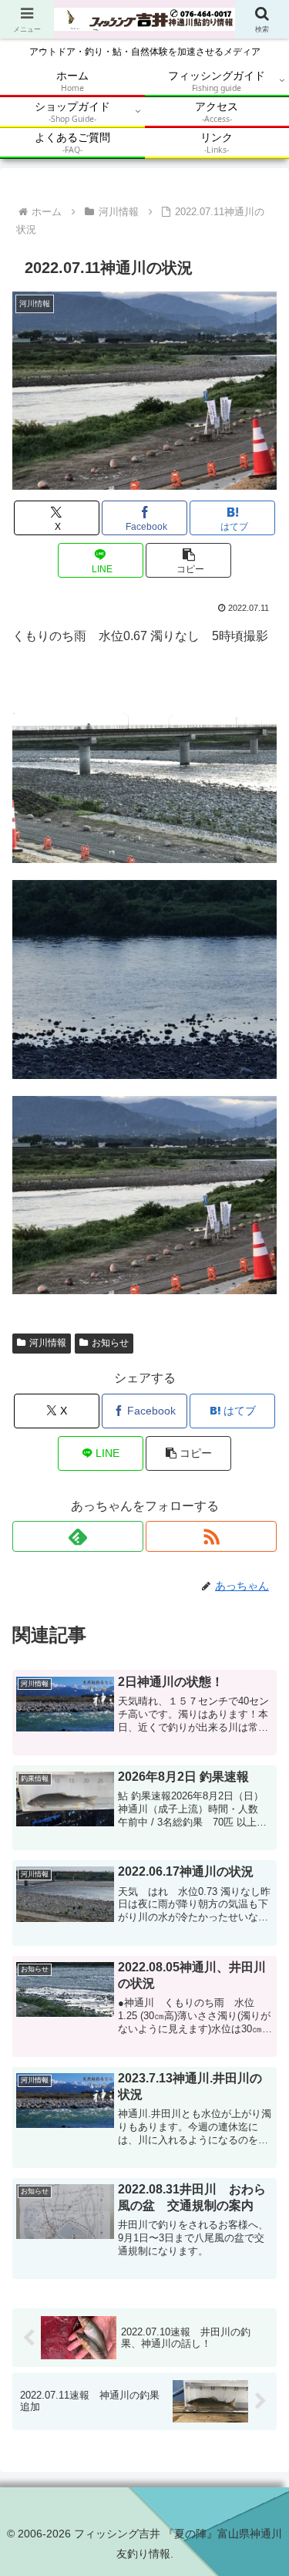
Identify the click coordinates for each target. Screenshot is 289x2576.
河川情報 (48, 1343)
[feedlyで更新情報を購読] (78, 1536)
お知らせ (110, 1343)
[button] (188, 560)
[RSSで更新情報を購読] (211, 1536)
